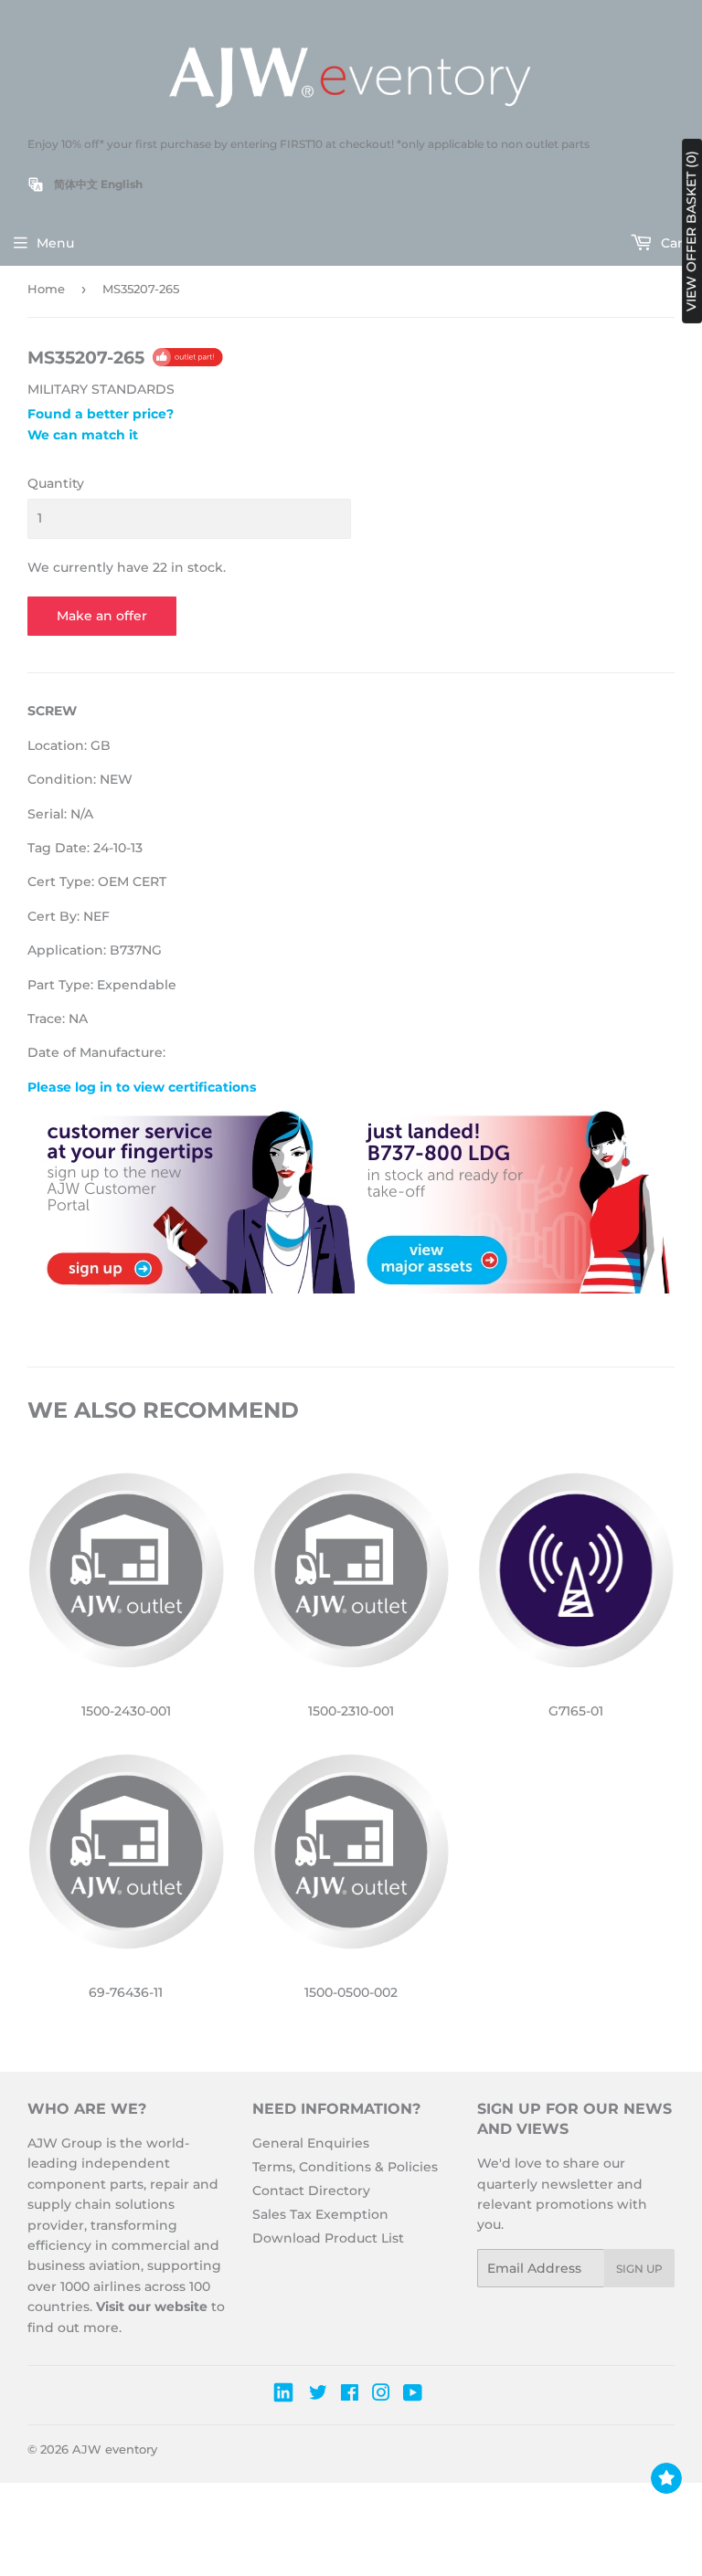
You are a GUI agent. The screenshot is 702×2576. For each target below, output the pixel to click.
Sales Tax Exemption (320, 2214)
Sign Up (639, 2269)
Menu (55, 243)
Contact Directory (311, 2191)
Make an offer (102, 616)
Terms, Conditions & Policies (345, 2167)
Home (46, 289)
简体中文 (76, 184)
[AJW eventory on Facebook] (350, 2395)
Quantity (56, 483)
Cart (673, 243)
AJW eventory (115, 2449)
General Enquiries (311, 2143)
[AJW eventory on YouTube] (413, 2395)
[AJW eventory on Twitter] (318, 2395)
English (122, 184)
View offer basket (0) (691, 231)
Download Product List (328, 2238)
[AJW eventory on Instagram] (381, 2395)
